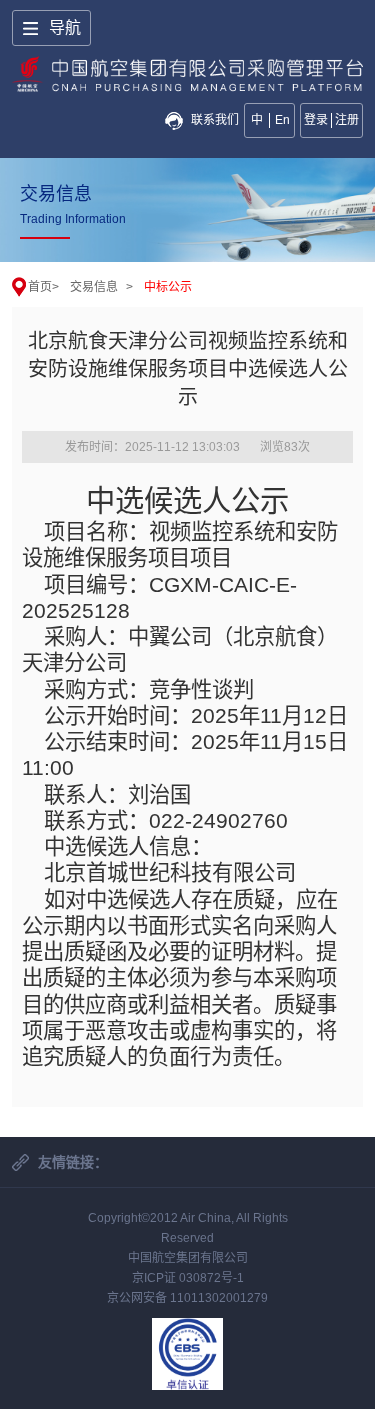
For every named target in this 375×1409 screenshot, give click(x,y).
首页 (40, 287)
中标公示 (168, 287)
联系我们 (215, 120)
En (282, 120)
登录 (316, 120)
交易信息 (94, 287)
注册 (347, 120)
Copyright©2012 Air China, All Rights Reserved (188, 1228)
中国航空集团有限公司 (188, 1258)
